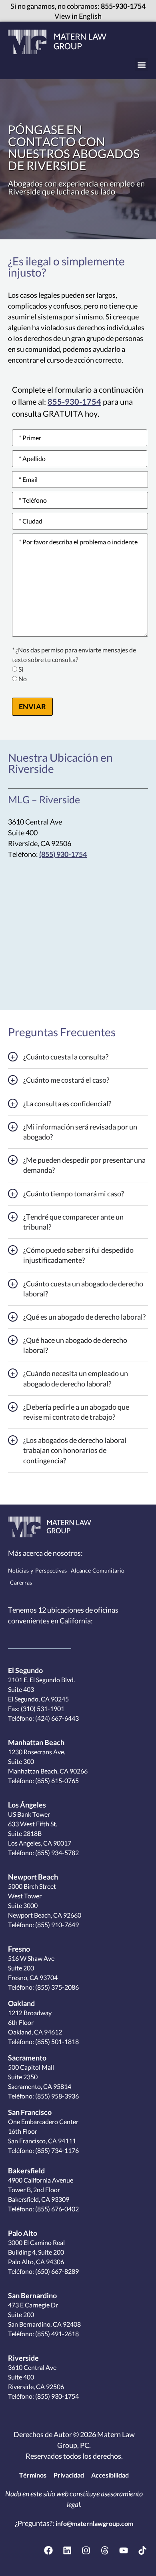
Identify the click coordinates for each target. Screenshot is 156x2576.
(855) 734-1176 (56, 2150)
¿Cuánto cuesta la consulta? (66, 1057)
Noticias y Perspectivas (37, 1571)
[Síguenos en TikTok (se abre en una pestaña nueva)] (142, 2550)
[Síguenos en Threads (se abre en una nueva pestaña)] (105, 2550)
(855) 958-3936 (56, 2096)
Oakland (21, 2003)
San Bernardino (32, 2295)
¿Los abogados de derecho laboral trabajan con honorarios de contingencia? (75, 1450)
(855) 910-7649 (56, 1925)
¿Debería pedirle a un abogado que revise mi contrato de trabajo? (76, 1412)
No (23, 679)
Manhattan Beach (36, 1742)
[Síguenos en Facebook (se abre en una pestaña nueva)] (48, 2550)
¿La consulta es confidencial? (67, 1103)
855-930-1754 (123, 6)
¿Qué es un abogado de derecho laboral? (84, 1317)
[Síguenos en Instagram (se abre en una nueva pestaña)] (86, 2550)
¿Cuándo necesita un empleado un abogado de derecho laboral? (76, 1378)
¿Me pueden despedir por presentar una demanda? (84, 1165)
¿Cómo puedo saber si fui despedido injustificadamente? (78, 1255)
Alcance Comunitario (98, 1571)
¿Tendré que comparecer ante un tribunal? (73, 1222)
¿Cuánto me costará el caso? (66, 1080)
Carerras (21, 1583)
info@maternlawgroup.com (94, 2523)
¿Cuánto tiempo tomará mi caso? (74, 1194)
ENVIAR (32, 706)
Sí (21, 669)
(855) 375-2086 (56, 1987)
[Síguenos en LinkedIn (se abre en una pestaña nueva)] (67, 2550)
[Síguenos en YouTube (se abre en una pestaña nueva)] (124, 2550)
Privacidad (69, 2475)
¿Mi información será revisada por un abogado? (80, 1132)
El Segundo (25, 1670)
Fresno (19, 1949)
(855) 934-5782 (56, 1853)
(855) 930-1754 (63, 854)
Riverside (23, 2358)
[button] (141, 65)
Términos (33, 2475)
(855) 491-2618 (56, 2334)
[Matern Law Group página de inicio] (57, 42)
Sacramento (27, 2058)
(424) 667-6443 (56, 1718)
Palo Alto (23, 2233)
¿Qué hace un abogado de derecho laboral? (75, 1345)
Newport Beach (33, 1877)
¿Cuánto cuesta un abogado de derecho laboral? (83, 1289)
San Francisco (30, 2112)
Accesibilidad (110, 2475)
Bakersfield (26, 2171)
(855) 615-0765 (56, 1781)
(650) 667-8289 (56, 2271)
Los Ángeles (27, 1805)
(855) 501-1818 (56, 2041)
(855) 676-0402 (56, 2209)
